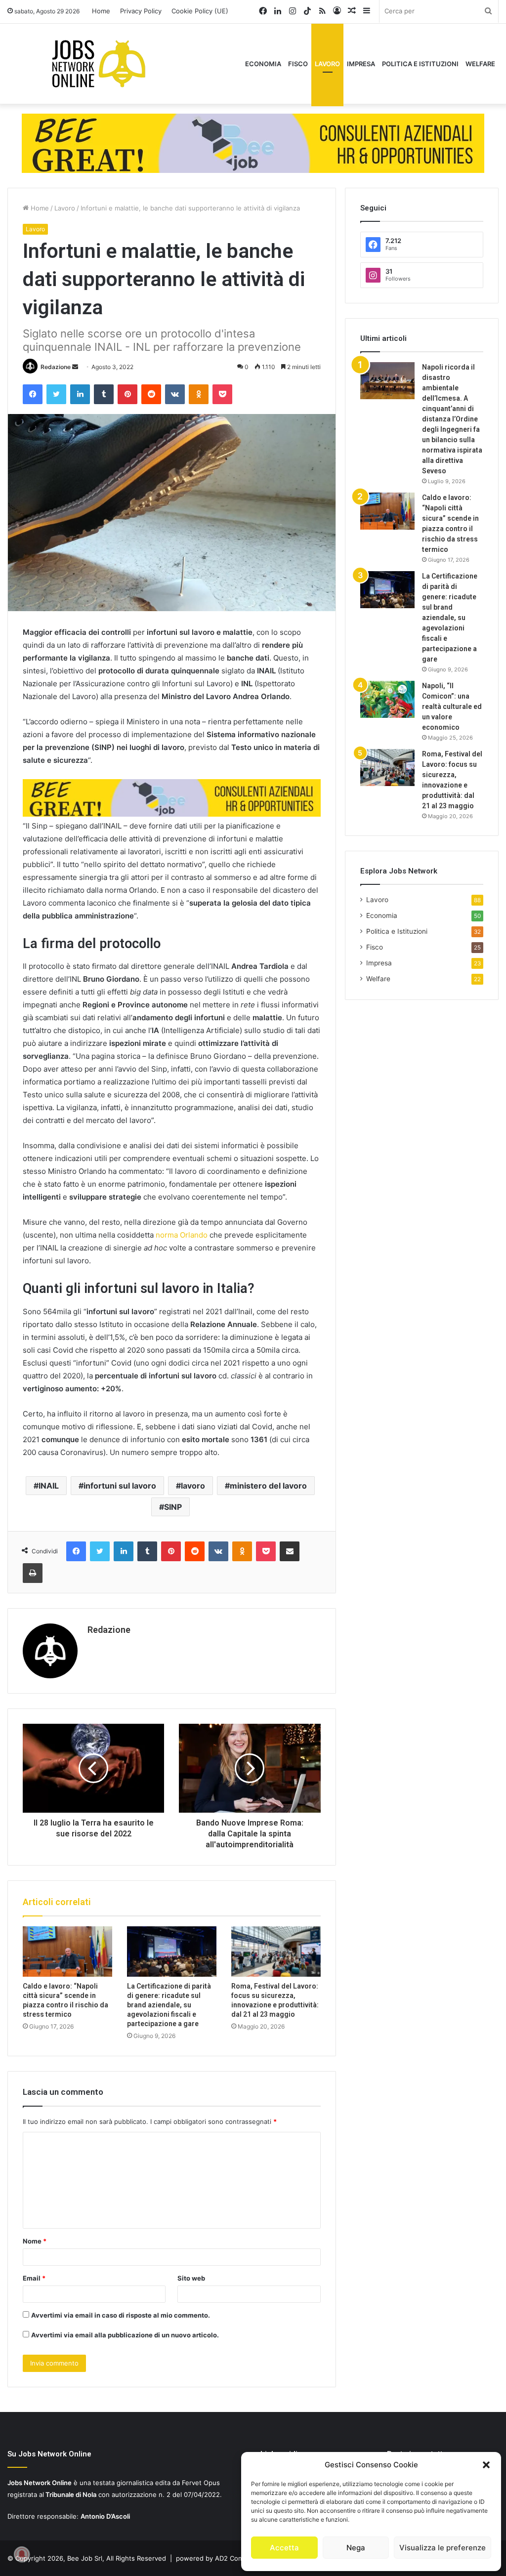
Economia (263, 64)
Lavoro (327, 64)
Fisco (298, 64)
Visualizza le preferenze (443, 2548)
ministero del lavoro (268, 1486)
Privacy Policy (141, 11)
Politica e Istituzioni (420, 64)
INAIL (49, 1486)
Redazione (56, 367)
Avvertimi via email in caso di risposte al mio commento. (121, 2315)
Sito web (191, 2278)
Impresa (361, 64)
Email (34, 2278)
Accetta (284, 2548)
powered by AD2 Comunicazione (226, 2558)
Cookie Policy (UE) (200, 11)
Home (101, 11)
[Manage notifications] (22, 2554)
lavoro (193, 1486)
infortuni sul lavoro (120, 1486)
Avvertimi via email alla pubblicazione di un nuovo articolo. (125, 2335)
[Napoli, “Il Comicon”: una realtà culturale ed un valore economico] (387, 699)
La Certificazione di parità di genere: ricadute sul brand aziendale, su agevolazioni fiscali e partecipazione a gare (169, 2005)
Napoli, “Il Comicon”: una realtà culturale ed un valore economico (452, 706)
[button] (486, 2465)
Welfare (480, 64)
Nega (356, 2548)
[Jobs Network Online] (99, 64)
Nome (35, 2241)
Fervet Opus (201, 2483)
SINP (173, 1507)
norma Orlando (182, 1235)
